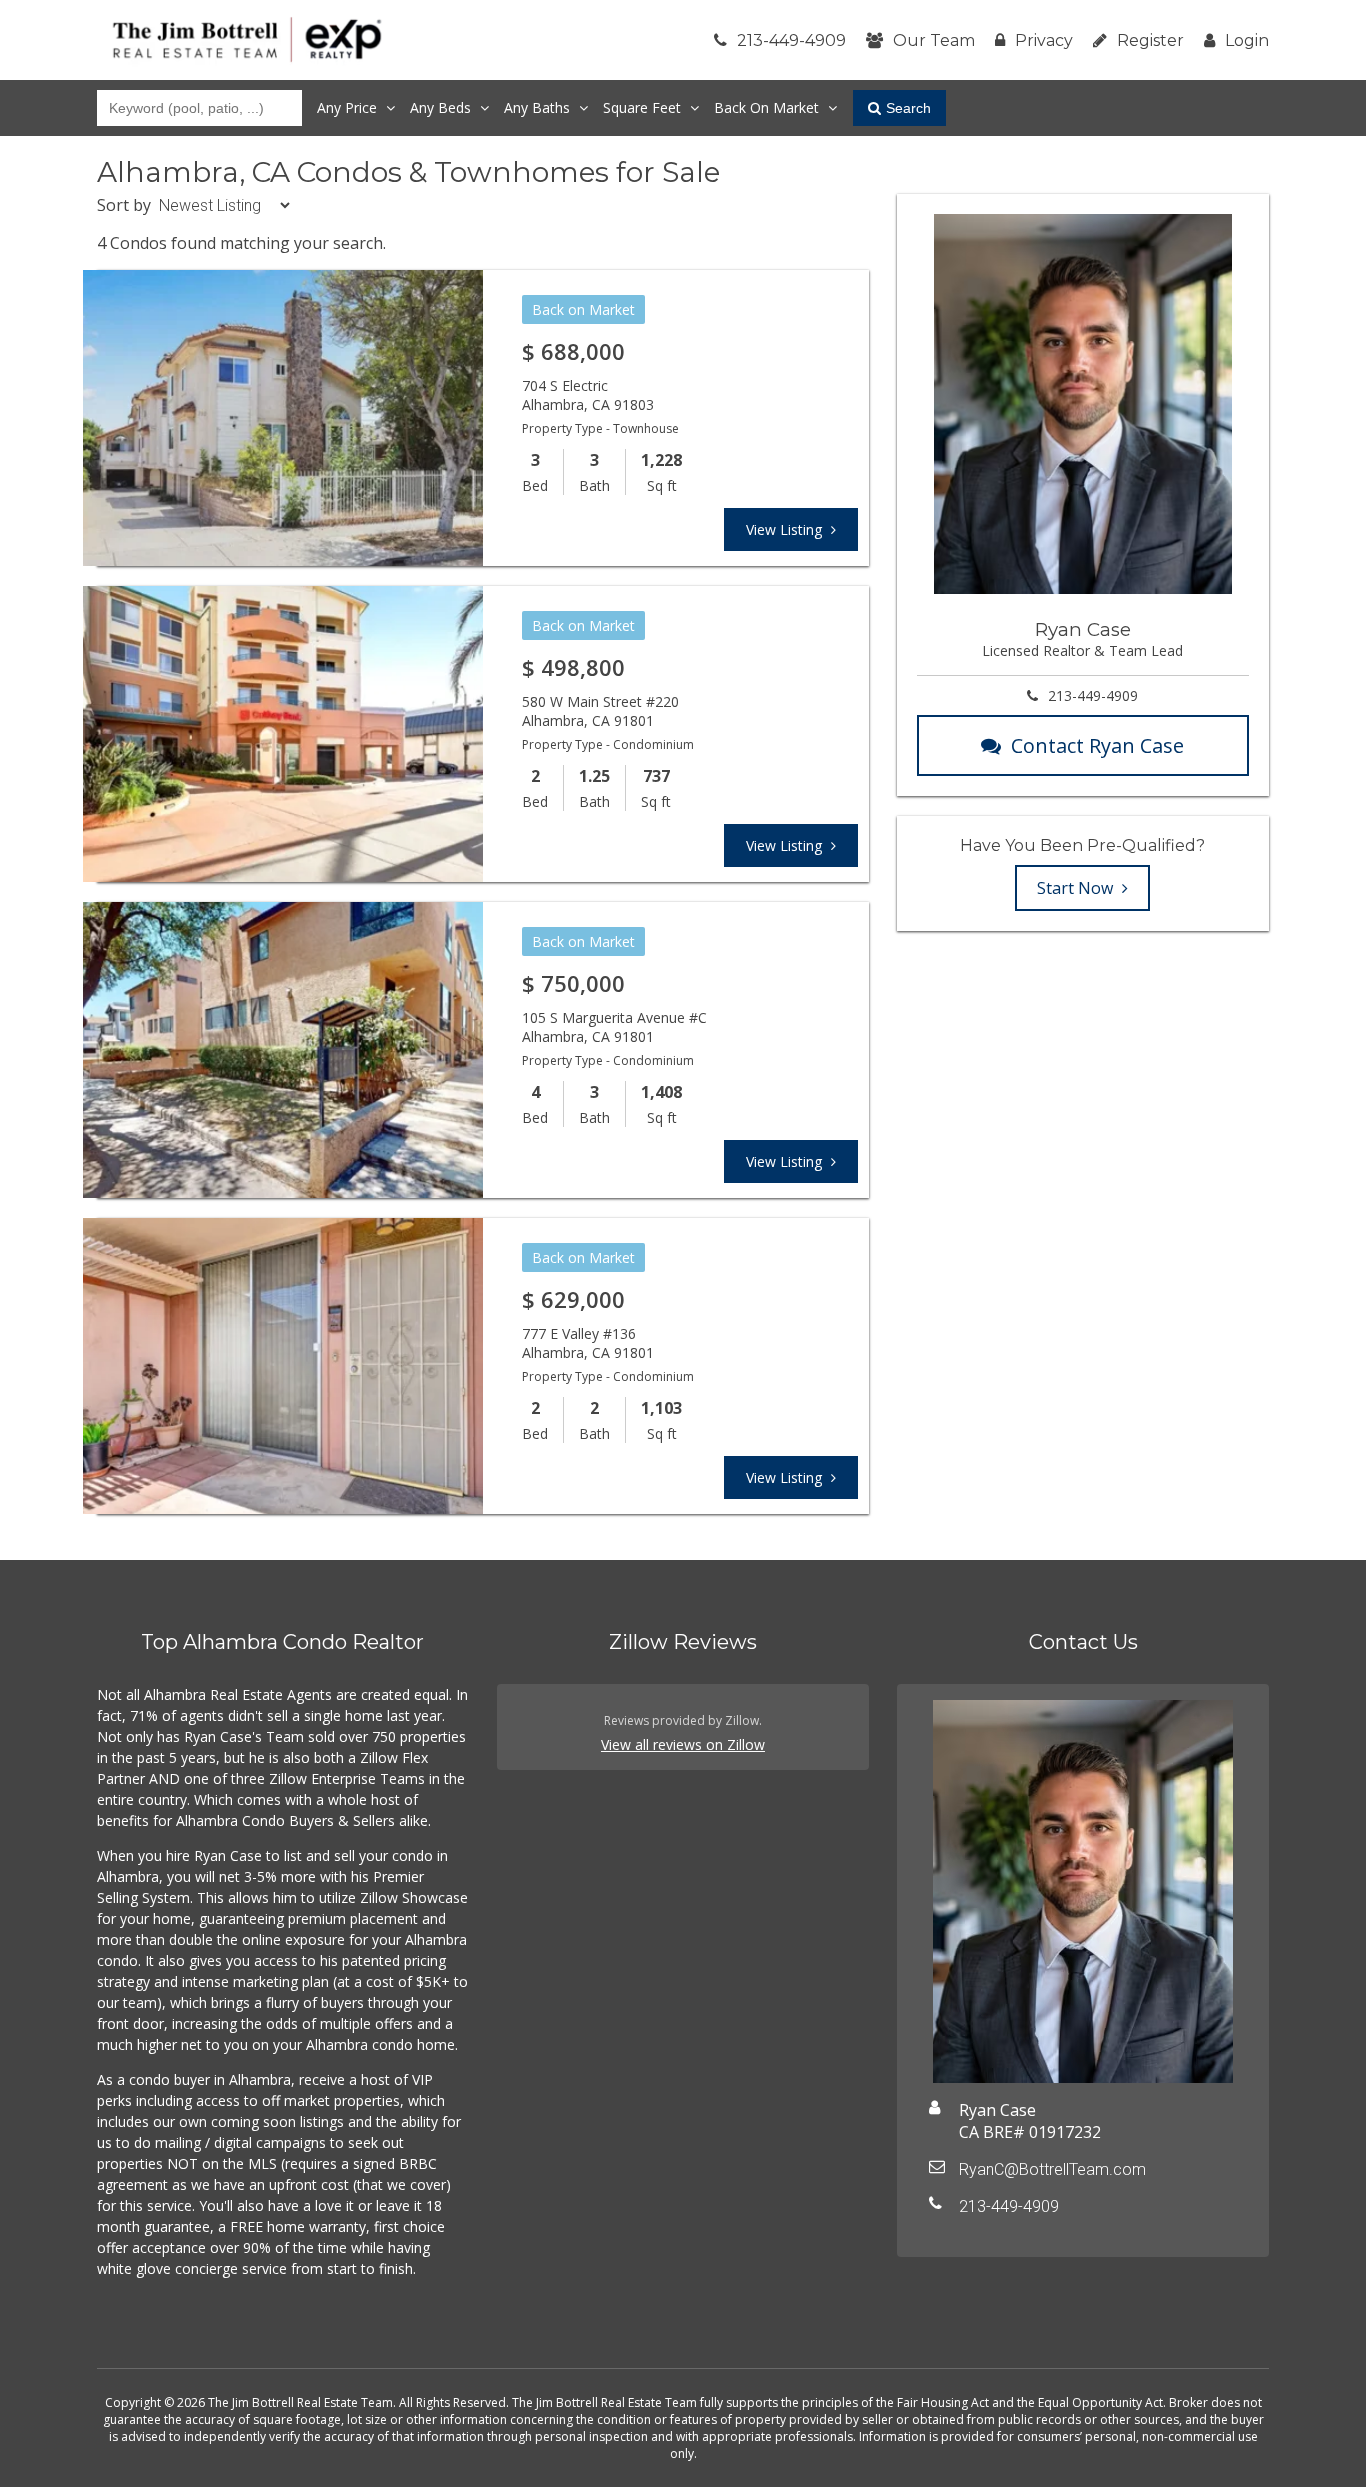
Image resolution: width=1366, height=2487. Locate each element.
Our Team (934, 40)
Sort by (124, 205)
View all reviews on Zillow (683, 1744)
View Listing (786, 529)
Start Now (1077, 888)
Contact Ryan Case (1097, 745)
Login (1247, 40)
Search (908, 108)
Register (1150, 40)
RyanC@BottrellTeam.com (1052, 2169)
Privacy (1044, 40)
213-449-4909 (791, 40)
